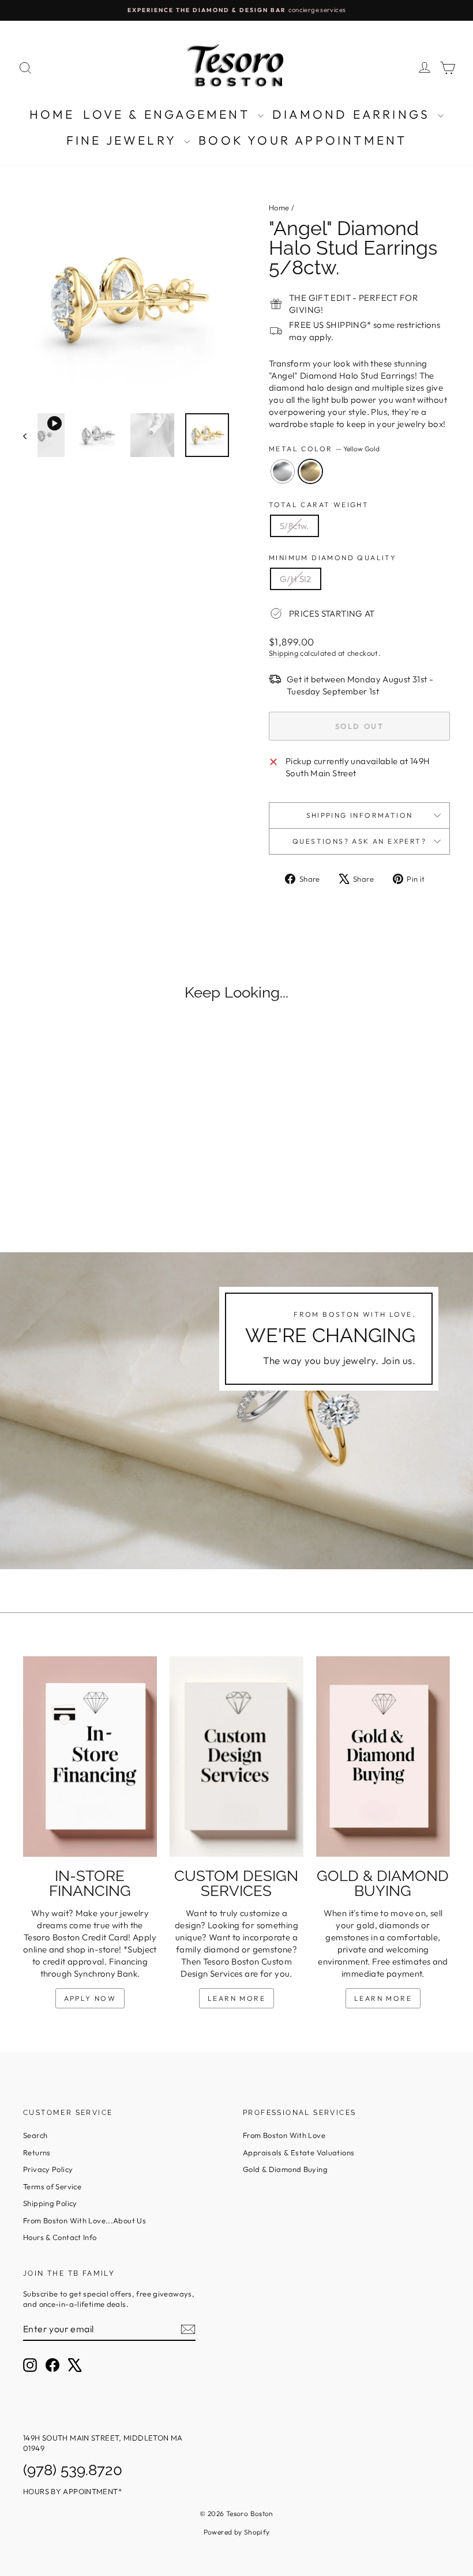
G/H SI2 (296, 579)
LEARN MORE (236, 1998)
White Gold (283, 471)
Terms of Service (52, 2186)
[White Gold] (64, 1184)
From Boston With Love (284, 2135)
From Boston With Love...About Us (85, 2220)
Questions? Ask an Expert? (359, 841)
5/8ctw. (294, 526)
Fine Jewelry (124, 140)
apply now (90, 1998)
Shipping (284, 653)
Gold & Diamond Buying (285, 2169)
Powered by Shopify (237, 2532)
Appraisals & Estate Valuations (299, 2152)
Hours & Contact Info (60, 2237)
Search (35, 2135)
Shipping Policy (50, 2203)
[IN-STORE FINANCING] (90, 1757)
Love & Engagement (169, 114)
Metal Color (324, 449)
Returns (37, 2152)
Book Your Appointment (303, 140)
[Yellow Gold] (79, 1184)
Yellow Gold (310, 471)
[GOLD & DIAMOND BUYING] (383, 1757)
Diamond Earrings (354, 114)
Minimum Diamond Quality (333, 558)
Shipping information (360, 815)
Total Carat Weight (319, 505)
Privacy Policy (48, 2169)
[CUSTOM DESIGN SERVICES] (236, 1757)
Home (52, 114)
